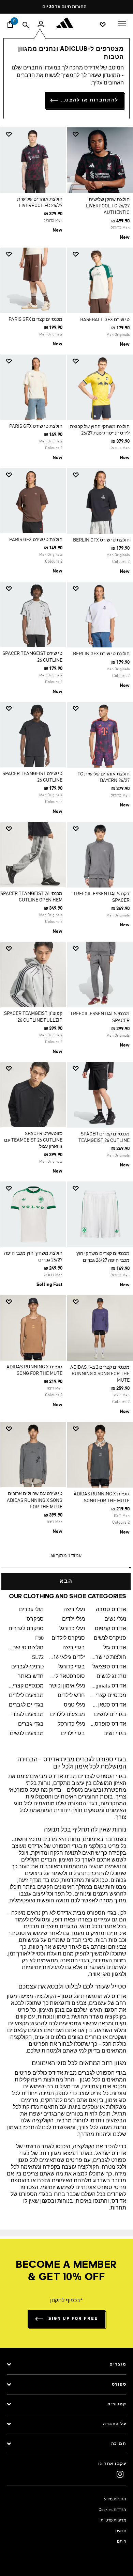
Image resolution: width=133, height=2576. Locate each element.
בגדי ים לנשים (110, 1715)
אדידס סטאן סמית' (108, 1705)
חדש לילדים (71, 1696)
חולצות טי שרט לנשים (108, 1658)
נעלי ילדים (73, 1619)
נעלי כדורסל (71, 1724)
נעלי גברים (31, 1610)
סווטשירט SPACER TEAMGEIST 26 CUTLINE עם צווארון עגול (33, 1140)
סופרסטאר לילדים (67, 1677)
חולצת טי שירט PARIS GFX (36, 426)
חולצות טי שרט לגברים (26, 1648)
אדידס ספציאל (109, 1667)
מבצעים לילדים (26, 1696)
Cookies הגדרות (112, 2510)
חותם (122, 2542)
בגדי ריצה (74, 1648)
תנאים (121, 2531)
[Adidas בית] (66, 23)
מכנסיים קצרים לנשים (108, 1696)
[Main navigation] (122, 23)
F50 (39, 1638)
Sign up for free (73, 2319)
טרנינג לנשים (111, 1677)
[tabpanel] (66, 856)
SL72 (38, 1658)
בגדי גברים (31, 1724)
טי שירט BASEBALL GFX (105, 320)
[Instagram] (120, 2474)
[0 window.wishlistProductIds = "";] (103, 24)
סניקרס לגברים (26, 1629)
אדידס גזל (115, 1648)
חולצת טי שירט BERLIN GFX (101, 540)
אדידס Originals (108, 1686)
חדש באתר (31, 1677)
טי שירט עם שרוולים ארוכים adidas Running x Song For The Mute (35, 1500)
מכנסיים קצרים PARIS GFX (35, 319)
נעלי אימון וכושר (67, 1686)
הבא (66, 1582)
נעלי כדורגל (72, 1629)
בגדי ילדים (73, 1734)
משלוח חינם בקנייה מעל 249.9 (69, 7)
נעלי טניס (74, 1705)
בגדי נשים (115, 1734)
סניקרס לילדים (68, 1638)
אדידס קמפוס (110, 1629)
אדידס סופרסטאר (108, 1724)
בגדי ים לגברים (26, 1705)
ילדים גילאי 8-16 (67, 1658)
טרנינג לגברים (27, 1667)
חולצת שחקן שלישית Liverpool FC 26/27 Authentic (108, 206)
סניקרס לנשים (110, 1638)
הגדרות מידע (115, 2499)
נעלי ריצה (74, 1610)
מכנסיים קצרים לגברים (26, 1686)
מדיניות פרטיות (113, 2520)
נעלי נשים (115, 1619)
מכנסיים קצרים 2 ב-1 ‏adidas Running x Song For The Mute (100, 1374)
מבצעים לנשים (27, 1734)
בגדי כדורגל (72, 1667)
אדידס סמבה (111, 1610)
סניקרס (35, 1619)
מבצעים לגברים (26, 1715)
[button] (103, 134)
